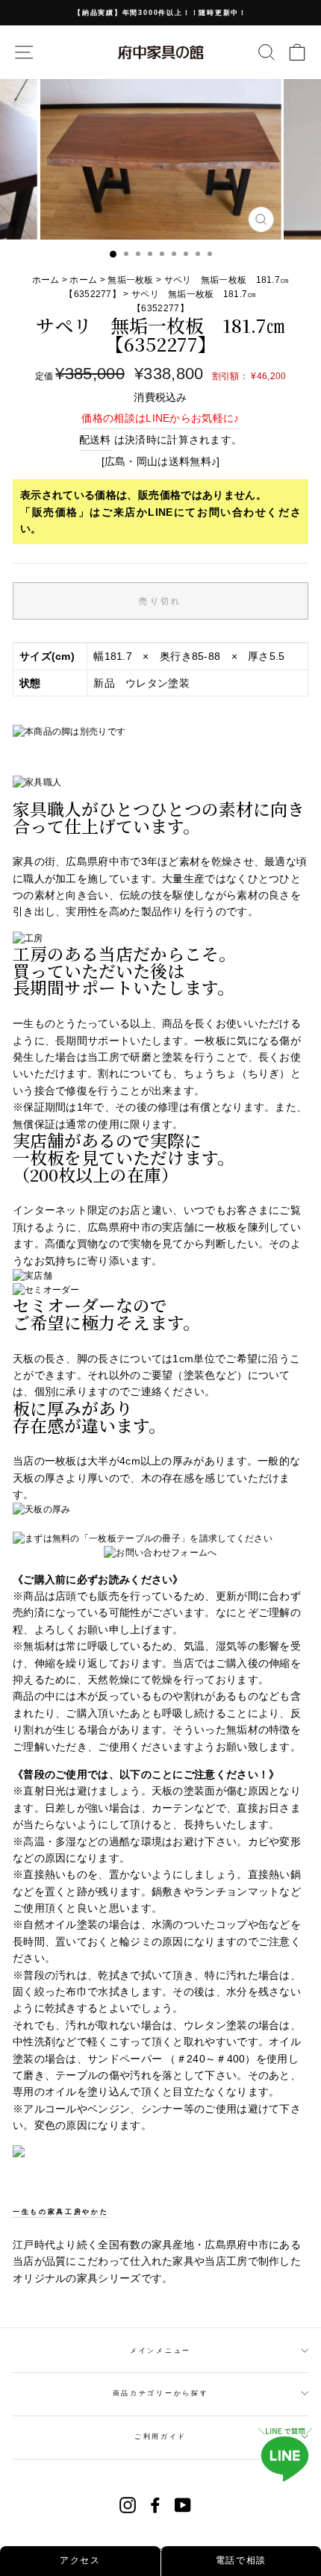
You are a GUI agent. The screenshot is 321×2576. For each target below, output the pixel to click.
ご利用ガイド (160, 2436)
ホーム (47, 280)
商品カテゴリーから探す (160, 2393)
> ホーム (80, 280)
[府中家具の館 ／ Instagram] (128, 2505)
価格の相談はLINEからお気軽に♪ (160, 418)
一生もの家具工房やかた (60, 2212)
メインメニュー (160, 2351)
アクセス (80, 2560)
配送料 (95, 440)
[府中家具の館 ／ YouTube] (183, 2505)
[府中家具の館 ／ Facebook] (155, 2505)
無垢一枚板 (131, 280)
